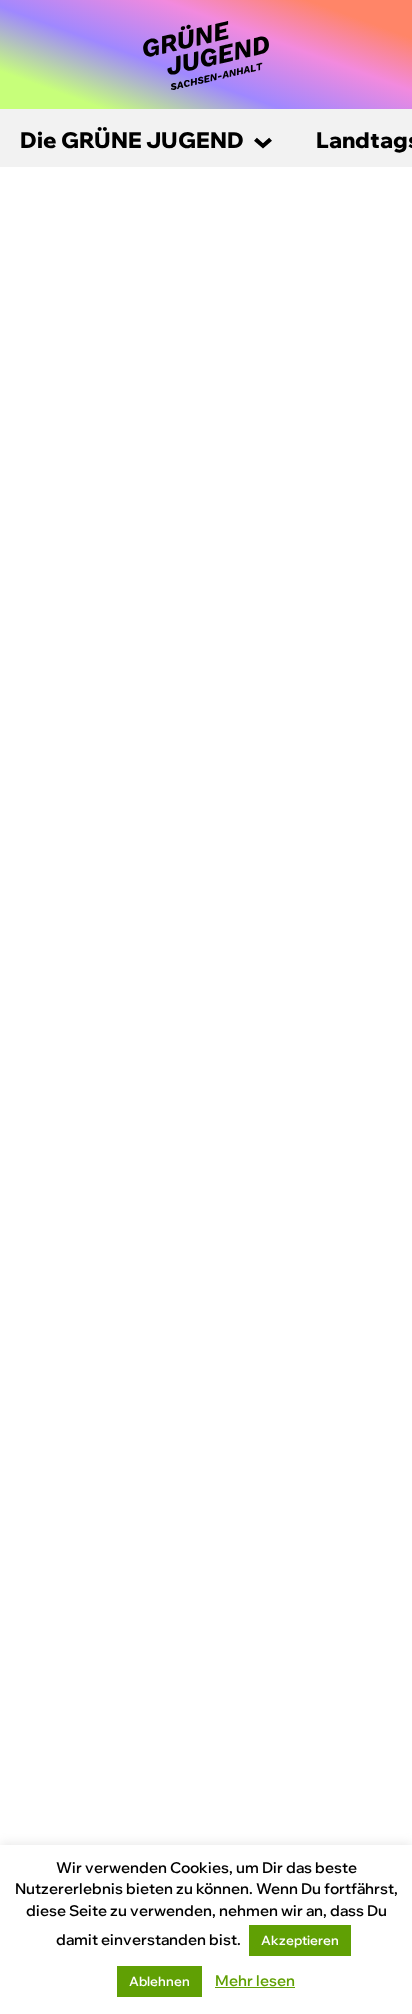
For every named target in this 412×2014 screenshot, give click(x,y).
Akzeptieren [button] (300, 1940)
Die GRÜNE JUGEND (132, 140)
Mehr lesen (255, 1980)
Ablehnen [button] (159, 1981)
